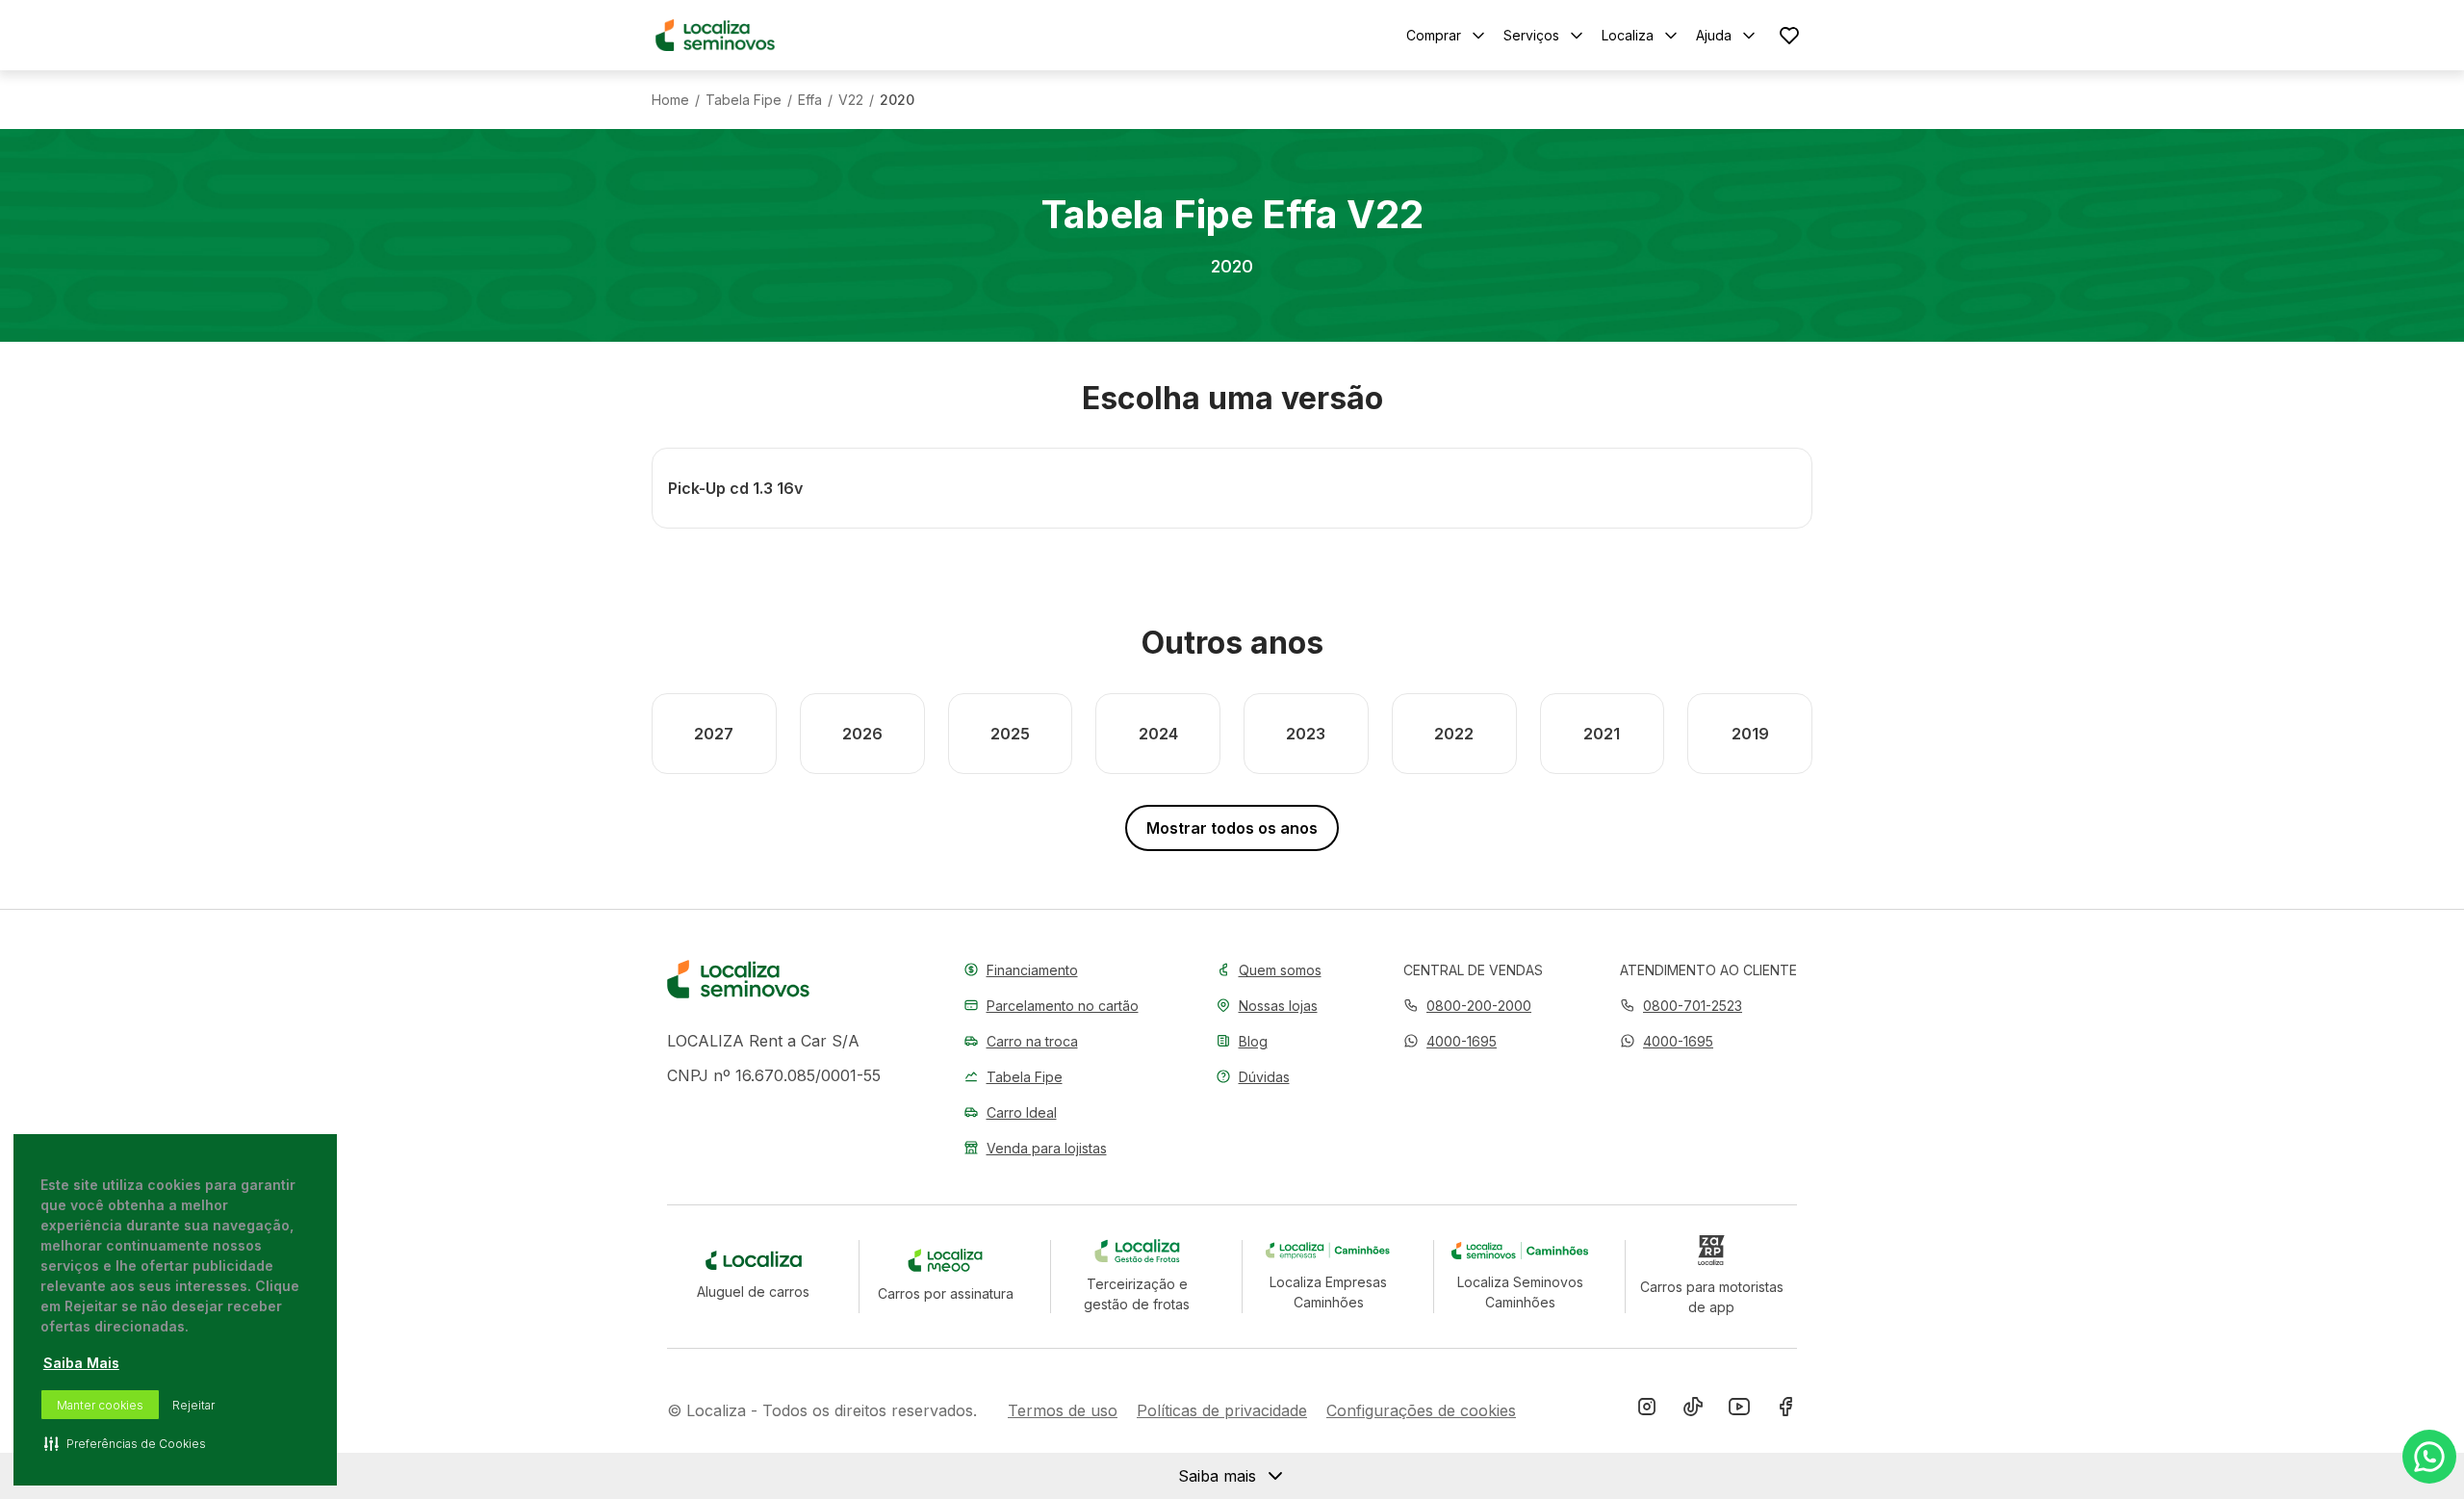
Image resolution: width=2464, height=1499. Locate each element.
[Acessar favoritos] (1789, 35)
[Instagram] (1647, 1410)
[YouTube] (1739, 1410)
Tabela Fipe (744, 100)
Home (670, 100)
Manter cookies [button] (100, 1405)
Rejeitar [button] (193, 1405)
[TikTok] (1693, 1410)
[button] (1450, 1041)
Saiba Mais (81, 1363)
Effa (810, 100)
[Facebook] (1785, 1410)
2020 (897, 100)
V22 (851, 100)
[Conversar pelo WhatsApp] (2429, 1457)
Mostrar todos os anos (1232, 828)
